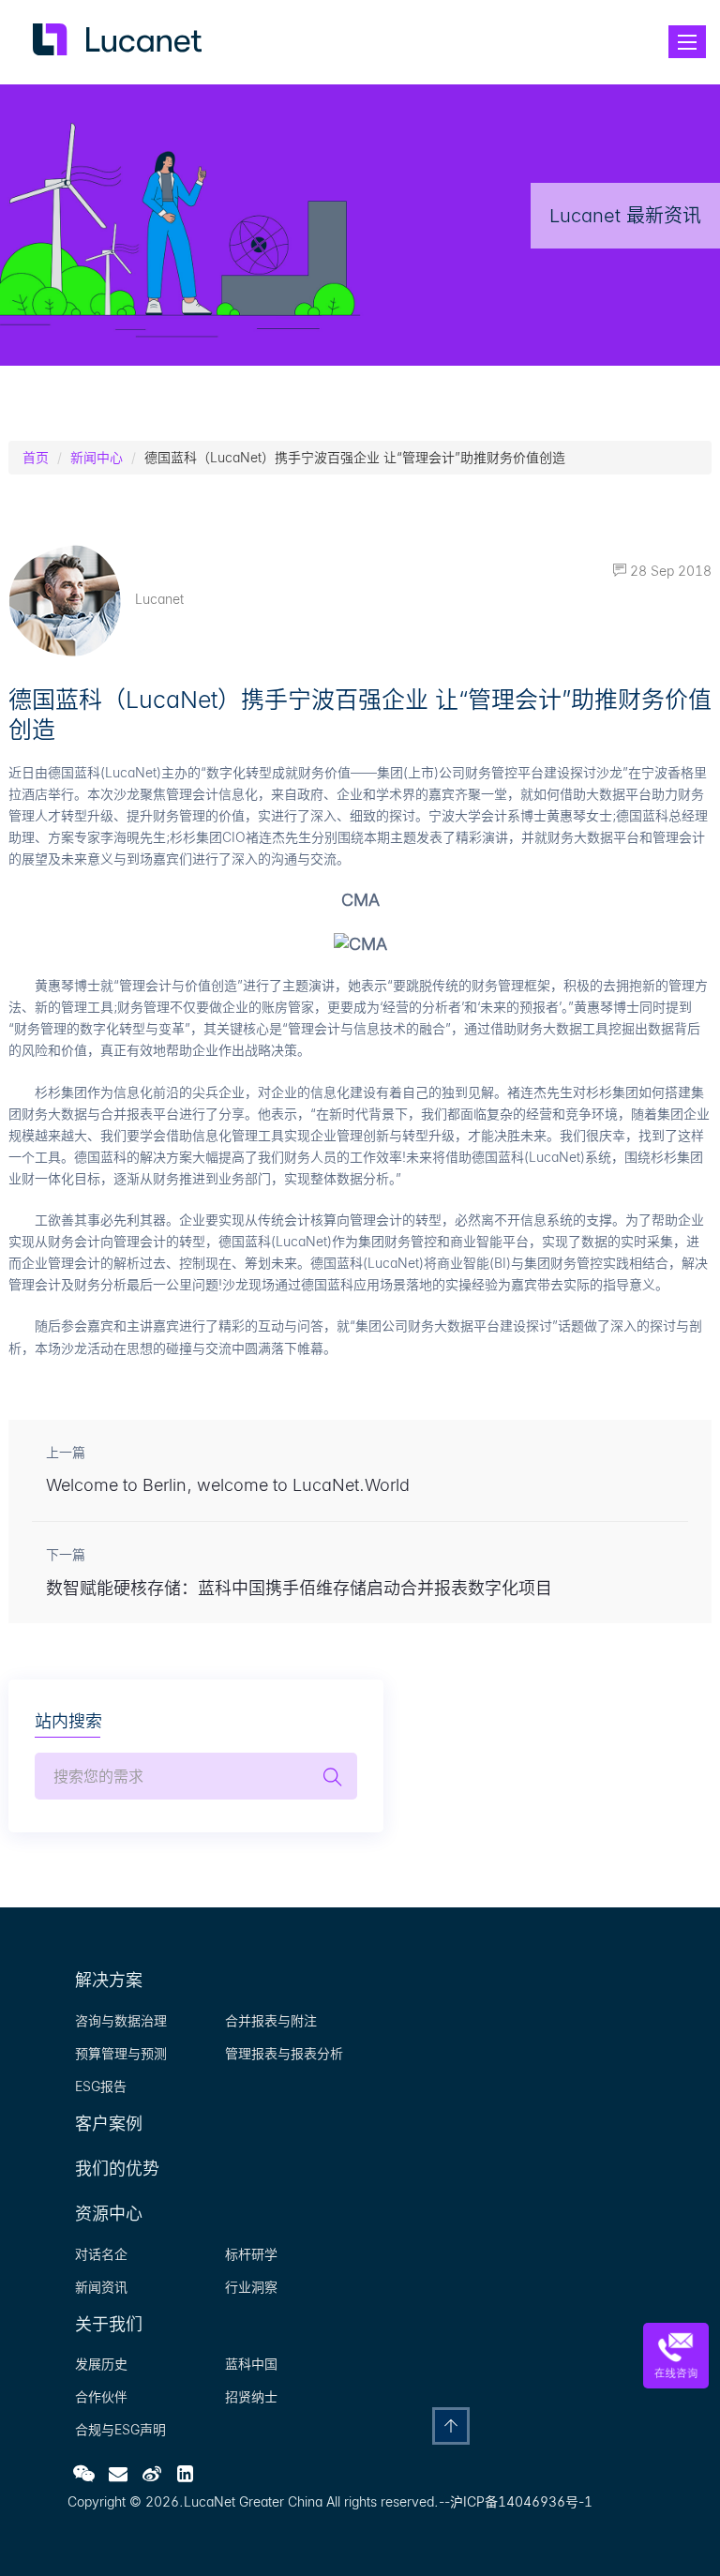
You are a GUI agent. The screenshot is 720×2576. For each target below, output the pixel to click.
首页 (36, 457)
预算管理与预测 (121, 2053)
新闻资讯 (101, 2287)
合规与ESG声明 (120, 2429)
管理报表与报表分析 (284, 2053)
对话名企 (101, 2254)
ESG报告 (101, 2086)
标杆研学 (251, 2254)
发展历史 (101, 2364)
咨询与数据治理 (121, 2020)
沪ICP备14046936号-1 (521, 2501)
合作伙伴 (101, 2396)
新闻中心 (97, 457)
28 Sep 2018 (669, 571)
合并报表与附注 (271, 2020)
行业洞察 (251, 2287)
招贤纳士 (251, 2396)
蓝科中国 (251, 2364)
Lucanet (159, 599)
